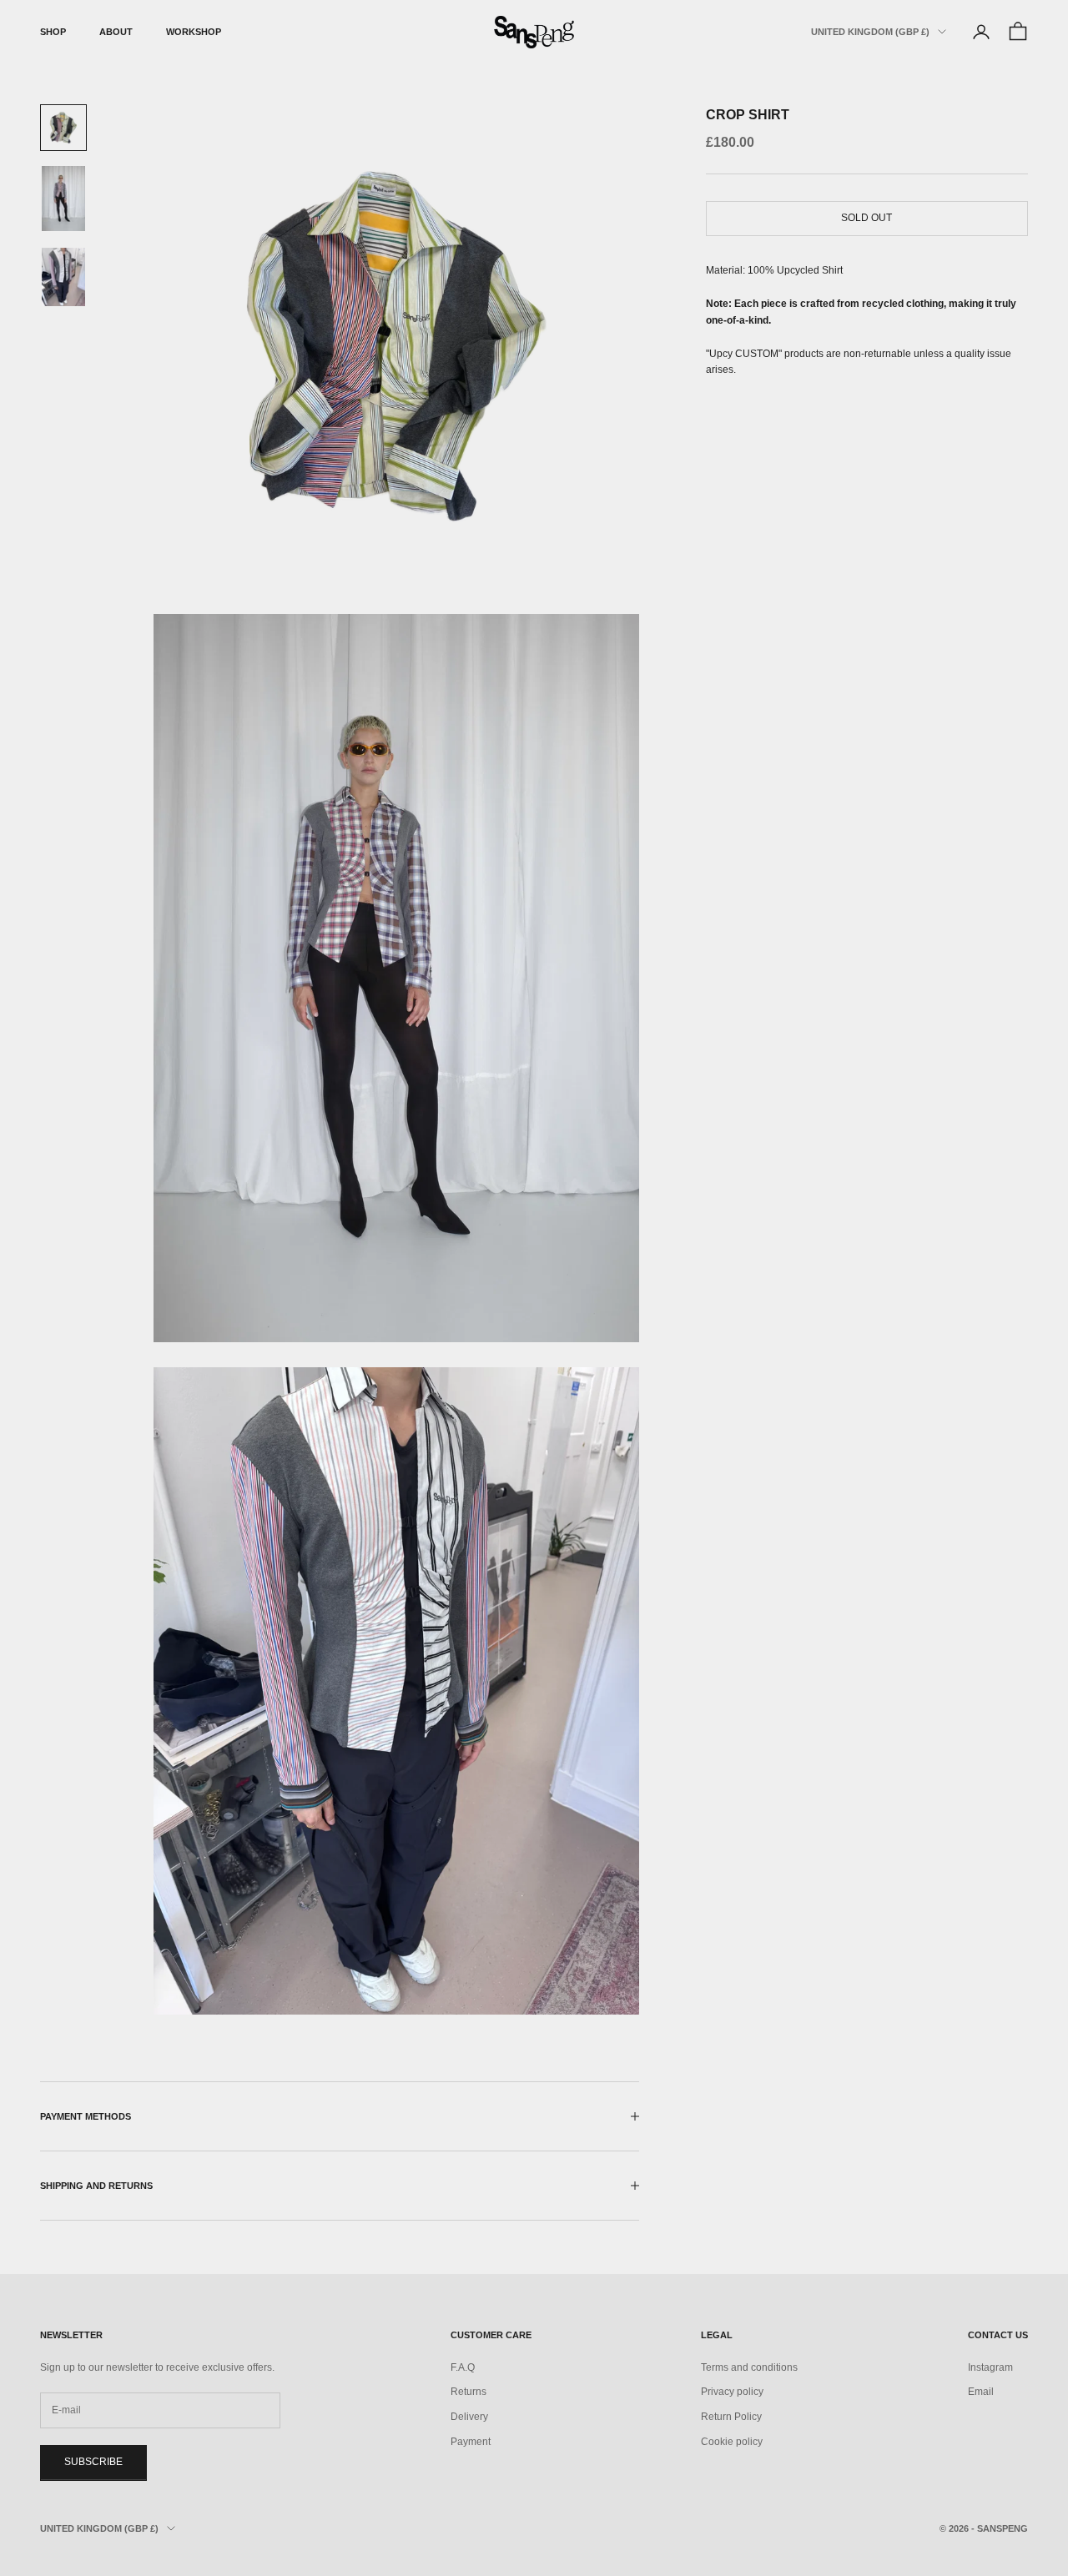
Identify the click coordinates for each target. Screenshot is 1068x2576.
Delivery (469, 2417)
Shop (53, 32)
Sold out (866, 218)
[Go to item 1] (63, 128)
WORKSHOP (194, 32)
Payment (471, 2442)
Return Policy (731, 2417)
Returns (469, 2392)
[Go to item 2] (63, 199)
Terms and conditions (749, 2367)
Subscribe (93, 2462)
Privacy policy (732, 2392)
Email (981, 2392)
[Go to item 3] (63, 277)
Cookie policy (732, 2442)
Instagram (990, 2367)
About (116, 32)
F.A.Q (463, 2367)
